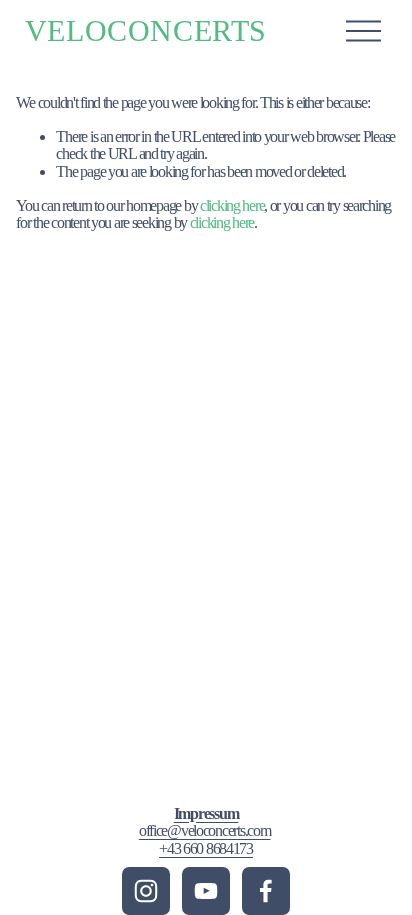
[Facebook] (266, 891)
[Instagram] (146, 891)
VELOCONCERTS (146, 30)
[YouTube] (206, 891)
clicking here (232, 205)
